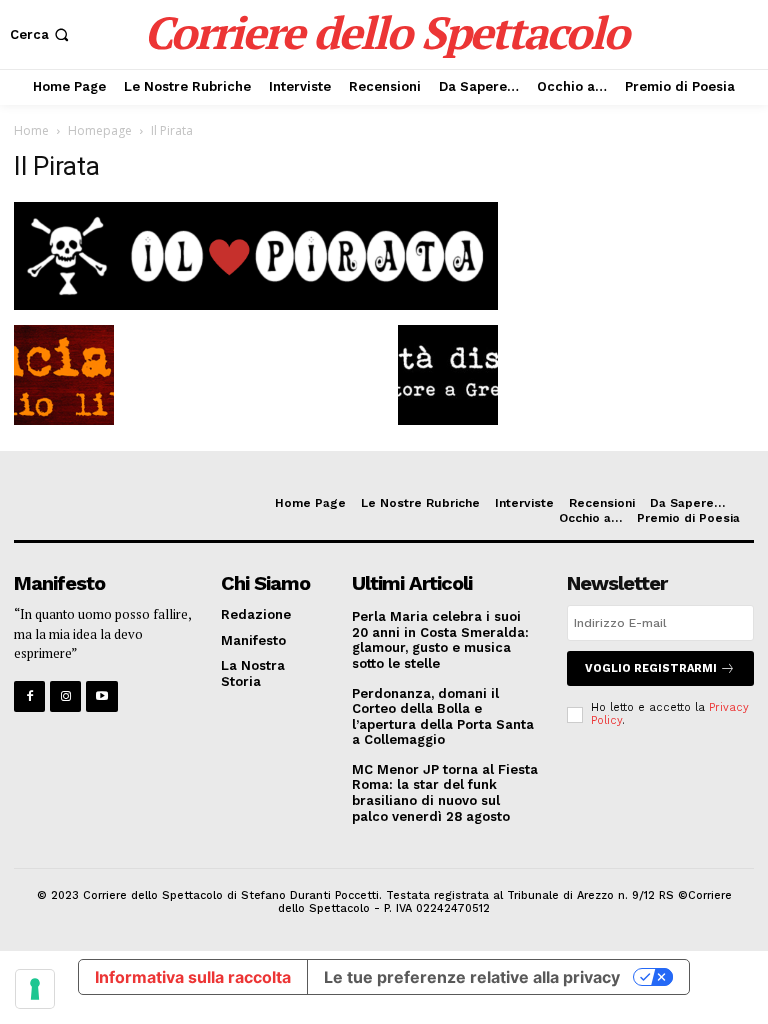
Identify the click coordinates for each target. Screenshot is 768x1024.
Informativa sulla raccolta (193, 977)
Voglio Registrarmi (651, 668)
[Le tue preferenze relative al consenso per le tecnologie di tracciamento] (35, 989)
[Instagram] (65, 696)
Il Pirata (57, 166)
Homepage (100, 130)
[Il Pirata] (256, 304)
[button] (41, 34)
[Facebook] (29, 696)
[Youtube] (101, 696)
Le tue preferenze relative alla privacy (472, 977)
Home (31, 130)
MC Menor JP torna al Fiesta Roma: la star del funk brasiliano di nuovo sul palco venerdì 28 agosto (445, 793)
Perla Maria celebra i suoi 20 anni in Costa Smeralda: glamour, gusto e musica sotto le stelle (440, 640)
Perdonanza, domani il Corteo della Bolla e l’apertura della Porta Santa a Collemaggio (443, 717)
